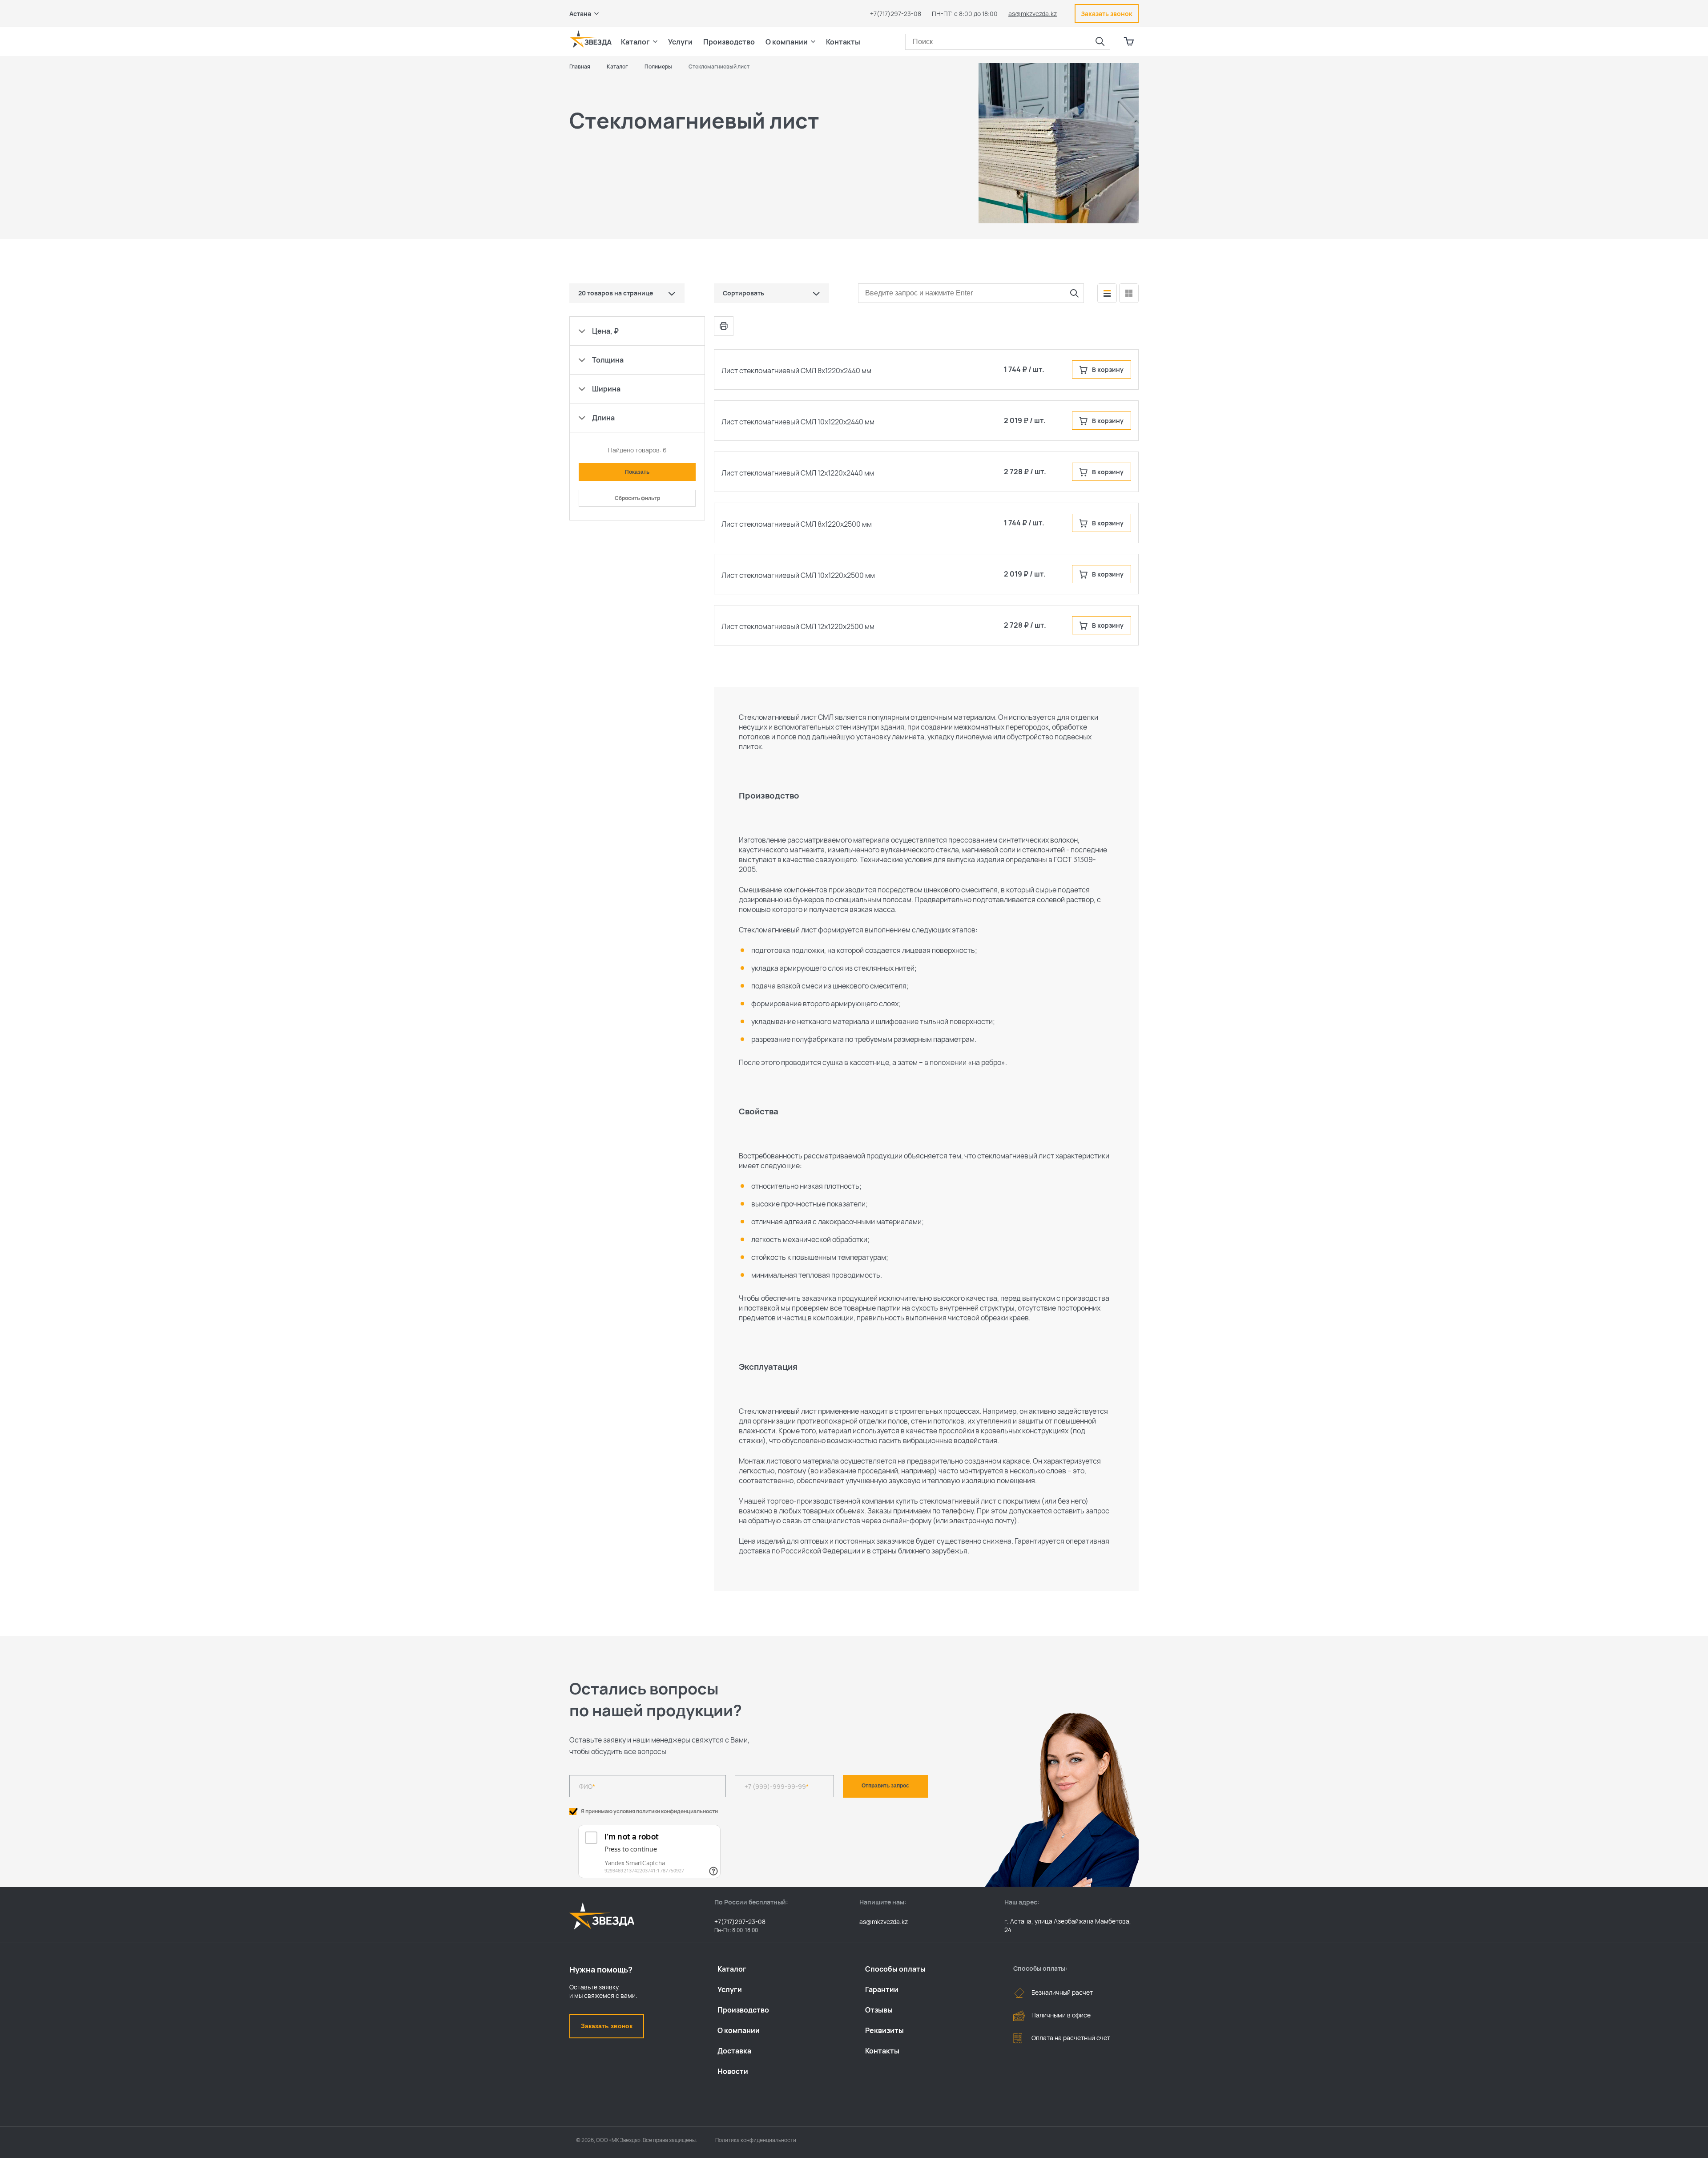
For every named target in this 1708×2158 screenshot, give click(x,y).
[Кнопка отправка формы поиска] (1100, 42)
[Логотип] (591, 39)
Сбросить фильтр (637, 498)
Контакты (843, 42)
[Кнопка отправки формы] (1074, 293)
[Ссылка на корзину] (1129, 42)
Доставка (734, 2051)
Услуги (730, 1989)
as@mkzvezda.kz (1033, 14)
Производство (743, 2010)
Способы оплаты (895, 1969)
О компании (739, 2030)
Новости (733, 2071)
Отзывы (879, 2010)
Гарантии (882, 1989)
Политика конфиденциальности (756, 2140)
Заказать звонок (607, 2026)
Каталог (732, 1969)
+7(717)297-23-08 (896, 14)
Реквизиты (884, 2030)
